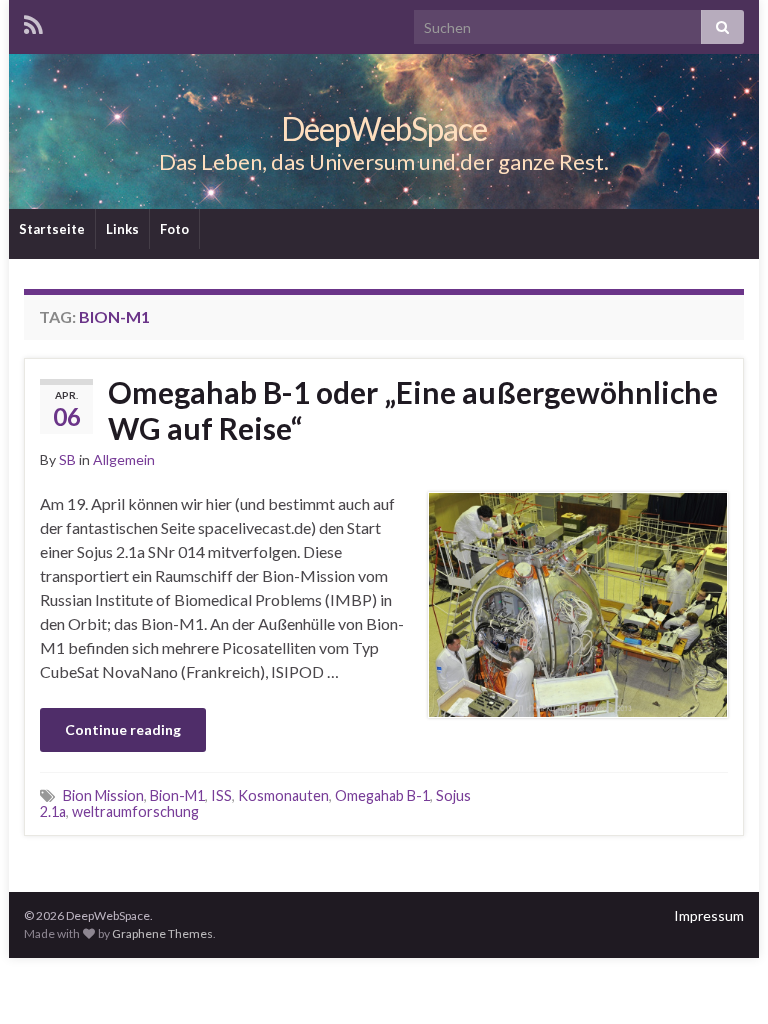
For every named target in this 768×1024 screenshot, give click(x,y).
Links (122, 229)
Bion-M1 (177, 795)
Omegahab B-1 (382, 795)
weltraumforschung (135, 811)
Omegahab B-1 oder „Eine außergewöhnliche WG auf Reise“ (413, 410)
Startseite (52, 229)
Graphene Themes (162, 933)
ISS (221, 795)
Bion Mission (103, 795)
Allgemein (124, 459)
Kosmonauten (283, 795)
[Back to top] (723, 979)
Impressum (709, 915)
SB (67, 459)
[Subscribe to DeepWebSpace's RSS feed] (33, 21)
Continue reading (123, 729)
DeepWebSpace (384, 128)
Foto (174, 229)
